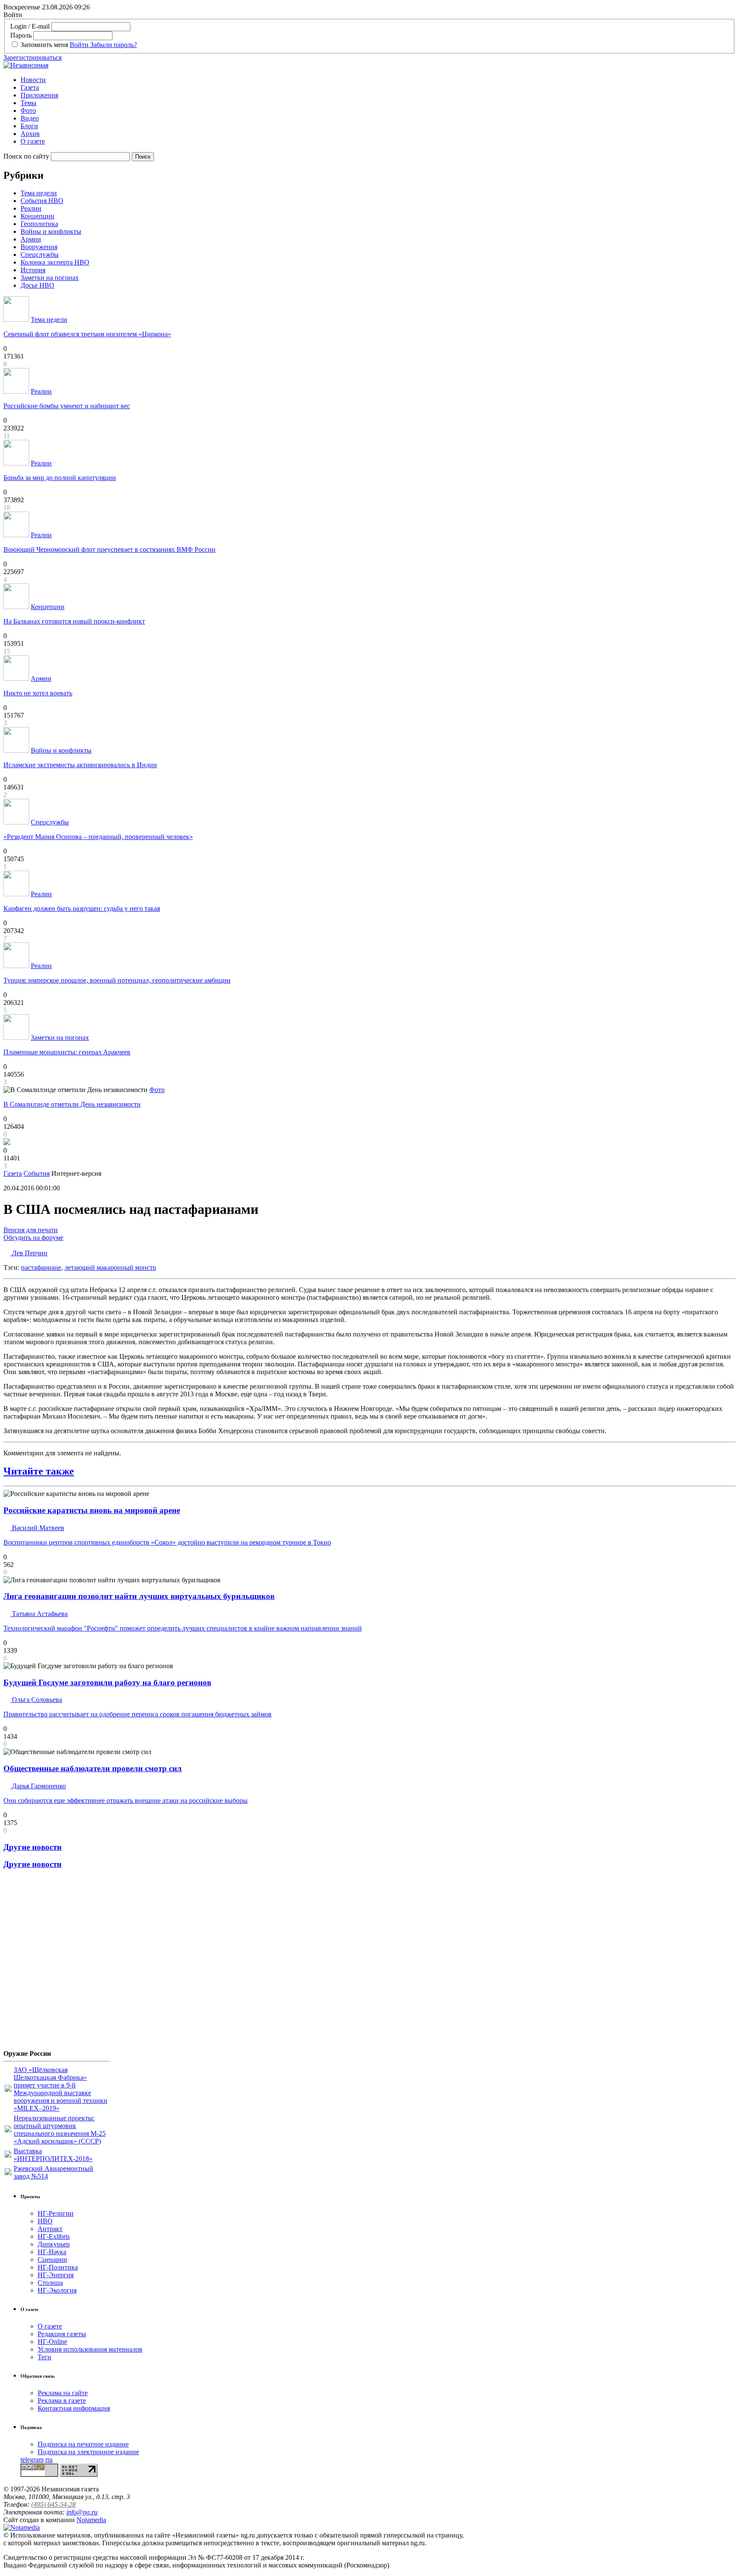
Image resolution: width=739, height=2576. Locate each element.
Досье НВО (37, 285)
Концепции (37, 216)
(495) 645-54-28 (53, 2504)
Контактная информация (74, 2408)
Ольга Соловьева (36, 1700)
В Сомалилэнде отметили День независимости (72, 1104)
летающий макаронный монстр (110, 1267)
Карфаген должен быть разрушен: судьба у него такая (82, 908)
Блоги (29, 126)
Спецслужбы (40, 255)
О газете (33, 141)
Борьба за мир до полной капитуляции (60, 478)
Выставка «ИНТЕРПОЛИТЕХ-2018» (53, 2155)
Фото (28, 110)
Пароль (21, 35)
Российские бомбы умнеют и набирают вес (67, 406)
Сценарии (52, 2260)
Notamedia (91, 2520)
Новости (33, 80)
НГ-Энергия (56, 2275)
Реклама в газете (62, 2401)
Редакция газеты (62, 2334)
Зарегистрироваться (33, 57)
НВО (45, 2221)
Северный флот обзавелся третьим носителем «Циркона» (87, 334)
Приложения (39, 95)
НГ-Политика (58, 2267)
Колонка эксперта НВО (55, 262)
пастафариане (41, 1267)
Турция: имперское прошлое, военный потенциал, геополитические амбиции (117, 980)
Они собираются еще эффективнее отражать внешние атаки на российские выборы (126, 1800)
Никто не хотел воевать (38, 693)
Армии (31, 239)
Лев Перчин (29, 1253)
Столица (50, 2283)
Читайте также (39, 1471)
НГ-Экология (57, 2290)
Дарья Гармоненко (38, 1786)
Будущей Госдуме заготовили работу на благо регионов (107, 1682)
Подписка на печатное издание (83, 2444)
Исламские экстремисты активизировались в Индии (80, 765)
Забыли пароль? (114, 45)
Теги (44, 2357)
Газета (30, 87)
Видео (30, 118)
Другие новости (33, 1847)
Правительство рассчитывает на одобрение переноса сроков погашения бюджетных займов (137, 1714)
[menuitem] (378, 80)
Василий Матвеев (37, 1528)
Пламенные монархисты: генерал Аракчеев (67, 1052)
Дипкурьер (54, 2244)
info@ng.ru (82, 2512)
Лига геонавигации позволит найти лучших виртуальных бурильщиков (139, 1596)
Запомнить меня (44, 45)
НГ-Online (52, 2342)
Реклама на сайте (63, 2393)
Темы (28, 103)
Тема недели (39, 193)
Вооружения (39, 247)
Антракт (50, 2229)
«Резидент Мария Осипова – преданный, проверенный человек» (98, 837)
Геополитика (39, 224)
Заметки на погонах (50, 278)
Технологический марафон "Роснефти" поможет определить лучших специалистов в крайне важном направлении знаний (183, 1628)
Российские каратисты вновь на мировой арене (92, 1510)
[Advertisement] (55, 1963)
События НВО (42, 201)
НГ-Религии (56, 2213)
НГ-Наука (52, 2252)
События (37, 1173)
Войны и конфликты (51, 231)
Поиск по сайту (26, 156)
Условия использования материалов (90, 2349)
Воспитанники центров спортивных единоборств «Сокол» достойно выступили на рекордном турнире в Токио (167, 1542)
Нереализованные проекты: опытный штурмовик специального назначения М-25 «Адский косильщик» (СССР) (60, 2130)
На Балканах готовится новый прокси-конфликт (74, 621)
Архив (30, 134)
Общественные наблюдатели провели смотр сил (93, 1768)
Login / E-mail (30, 26)
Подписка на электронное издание (88, 2452)
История (33, 270)
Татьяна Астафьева (39, 1614)
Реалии (31, 208)
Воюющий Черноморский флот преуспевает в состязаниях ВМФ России (109, 549)
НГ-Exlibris (54, 2236)
